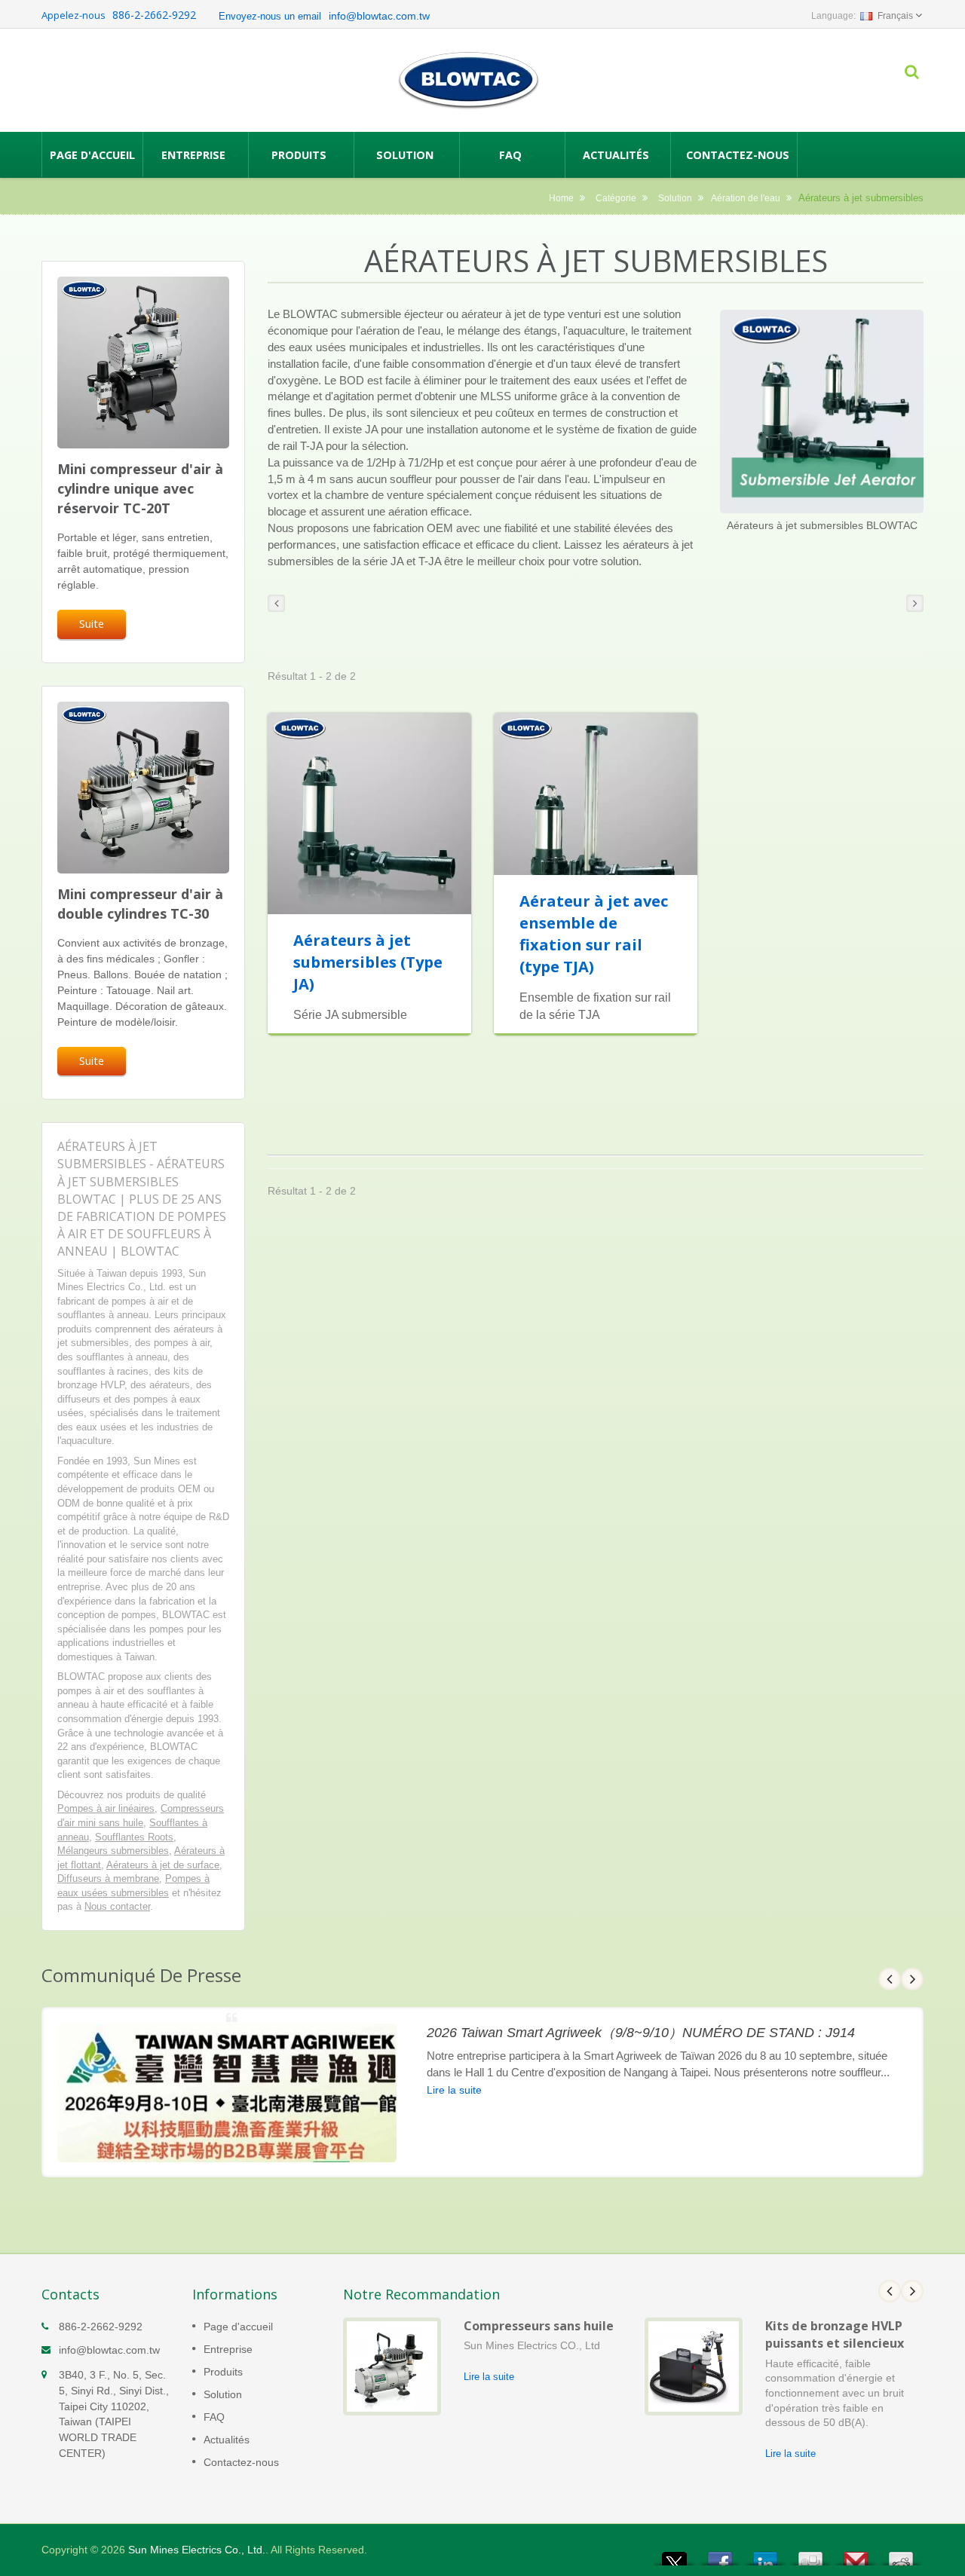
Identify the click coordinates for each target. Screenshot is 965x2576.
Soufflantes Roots (134, 1837)
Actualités (617, 155)
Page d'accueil (92, 155)
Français (895, 16)
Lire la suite (454, 2090)
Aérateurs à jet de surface (163, 1865)
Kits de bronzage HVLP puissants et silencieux (835, 2334)
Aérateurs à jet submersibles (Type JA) (368, 962)
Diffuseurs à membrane (108, 1878)
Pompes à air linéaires (106, 1808)
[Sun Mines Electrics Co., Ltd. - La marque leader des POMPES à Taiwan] (469, 80)
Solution (406, 155)
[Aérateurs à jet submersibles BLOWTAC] (822, 413)
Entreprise (195, 155)
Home (561, 198)
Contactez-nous (738, 155)
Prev (890, 1979)
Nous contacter (117, 1906)
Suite (92, 624)
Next (912, 1979)
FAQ (512, 155)
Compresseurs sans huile (539, 2326)
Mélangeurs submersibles (113, 1851)
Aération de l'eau (746, 198)
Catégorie (616, 198)
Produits (300, 155)
